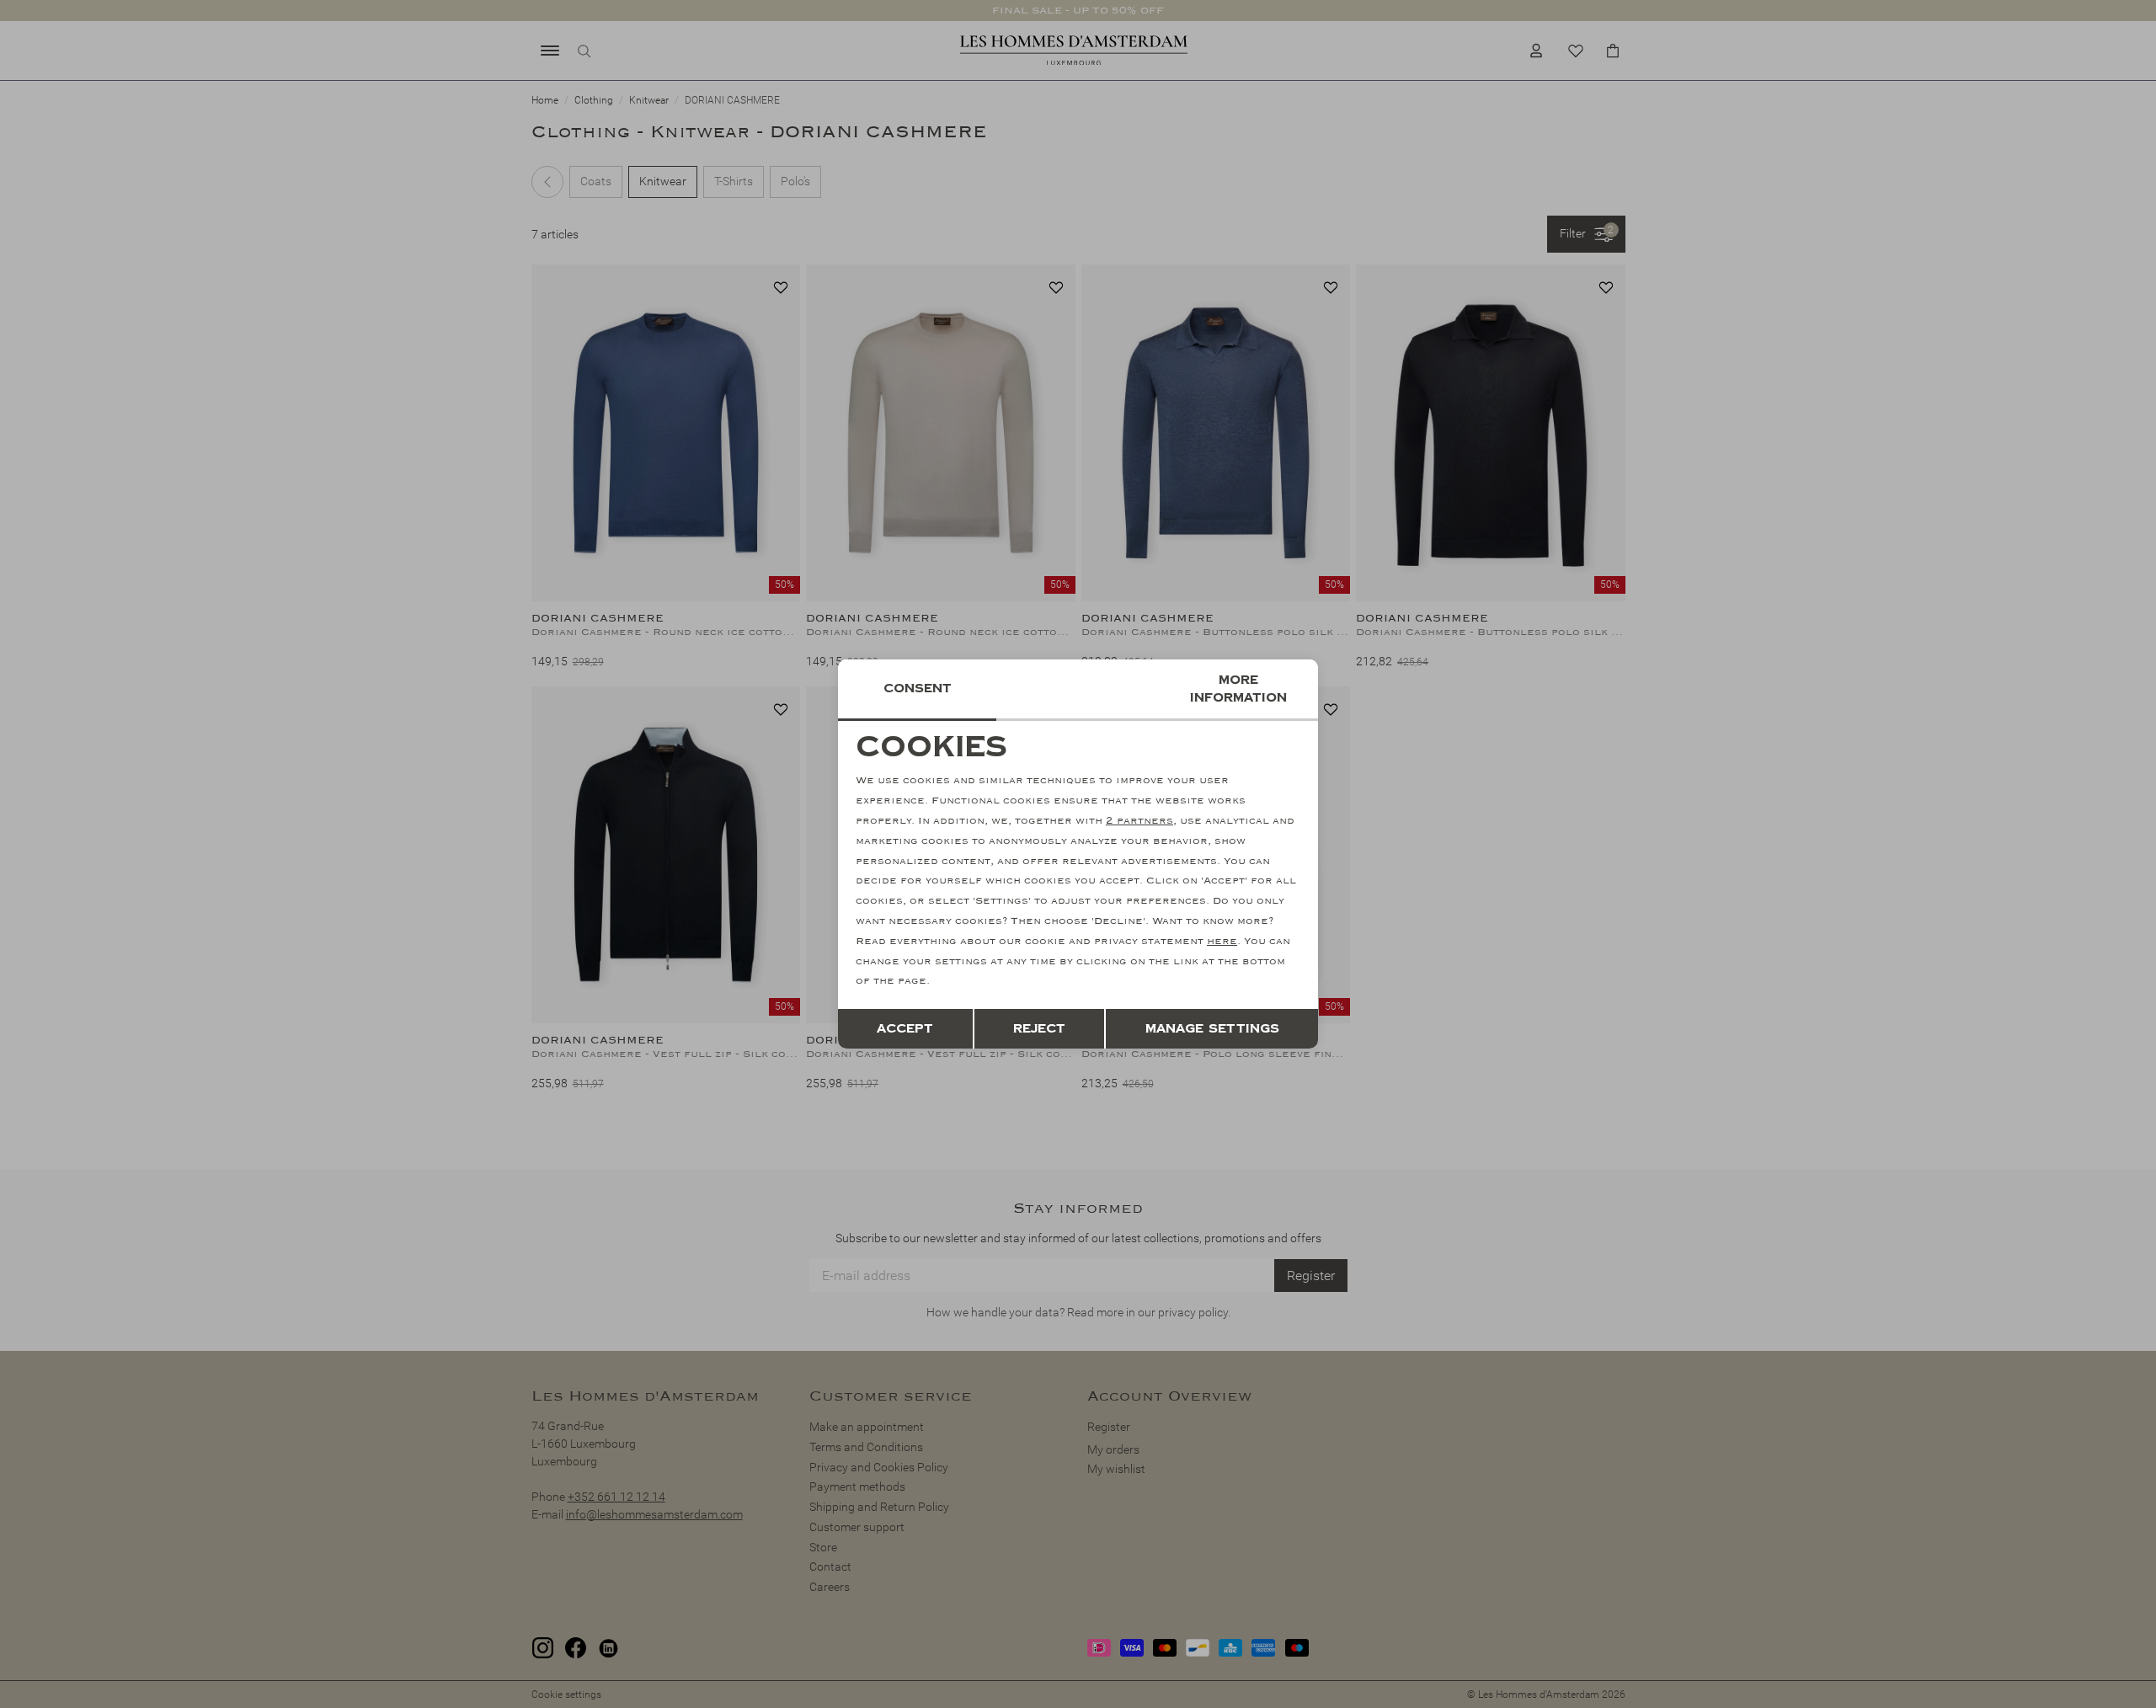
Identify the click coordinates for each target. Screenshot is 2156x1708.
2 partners (1139, 821)
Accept (905, 1029)
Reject (1039, 1029)
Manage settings (1212, 1029)
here (1222, 941)
